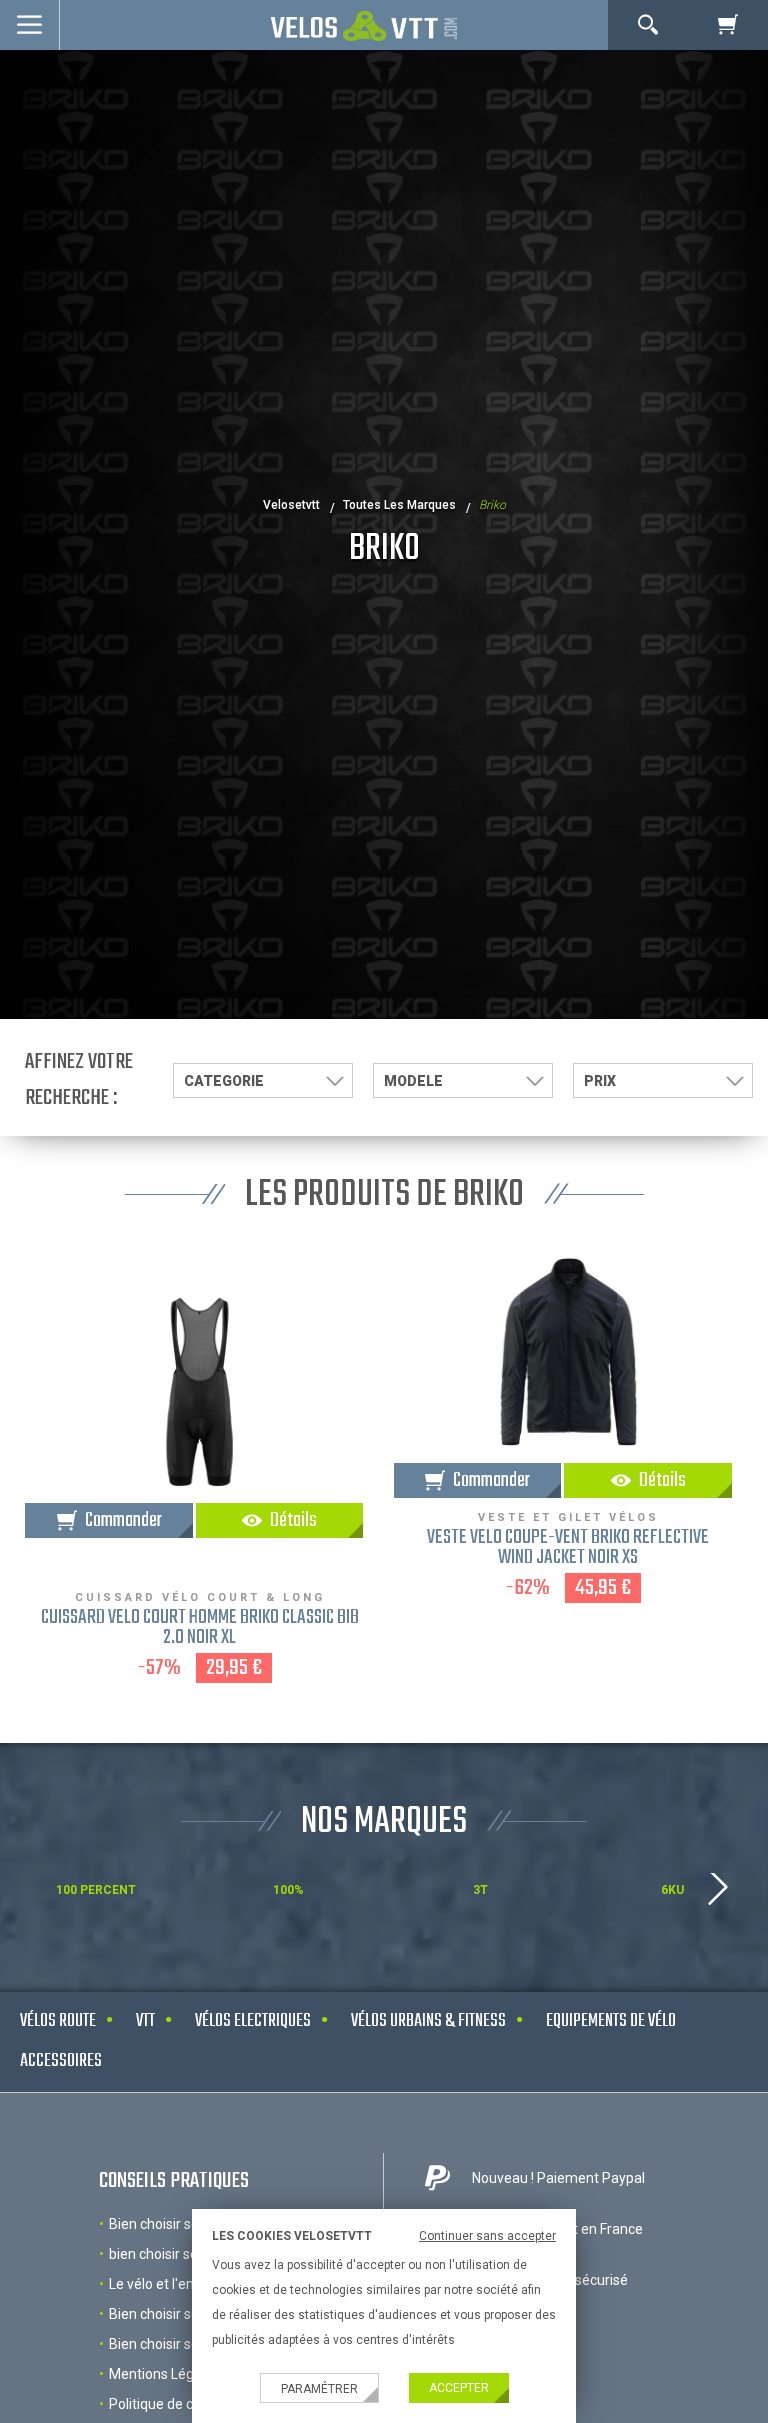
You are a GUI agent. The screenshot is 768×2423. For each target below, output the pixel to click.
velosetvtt (291, 505)
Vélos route (58, 2021)
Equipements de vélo (611, 2021)
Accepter (459, 2388)
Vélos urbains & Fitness (428, 2021)
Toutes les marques (399, 505)
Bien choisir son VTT (173, 2344)
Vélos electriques (253, 2021)
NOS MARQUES (384, 1822)
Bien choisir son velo (172, 2224)
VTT (145, 2021)
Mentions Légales (164, 2374)
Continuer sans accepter (487, 2236)
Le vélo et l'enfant (165, 2284)
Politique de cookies (171, 2404)
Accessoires (61, 2061)
